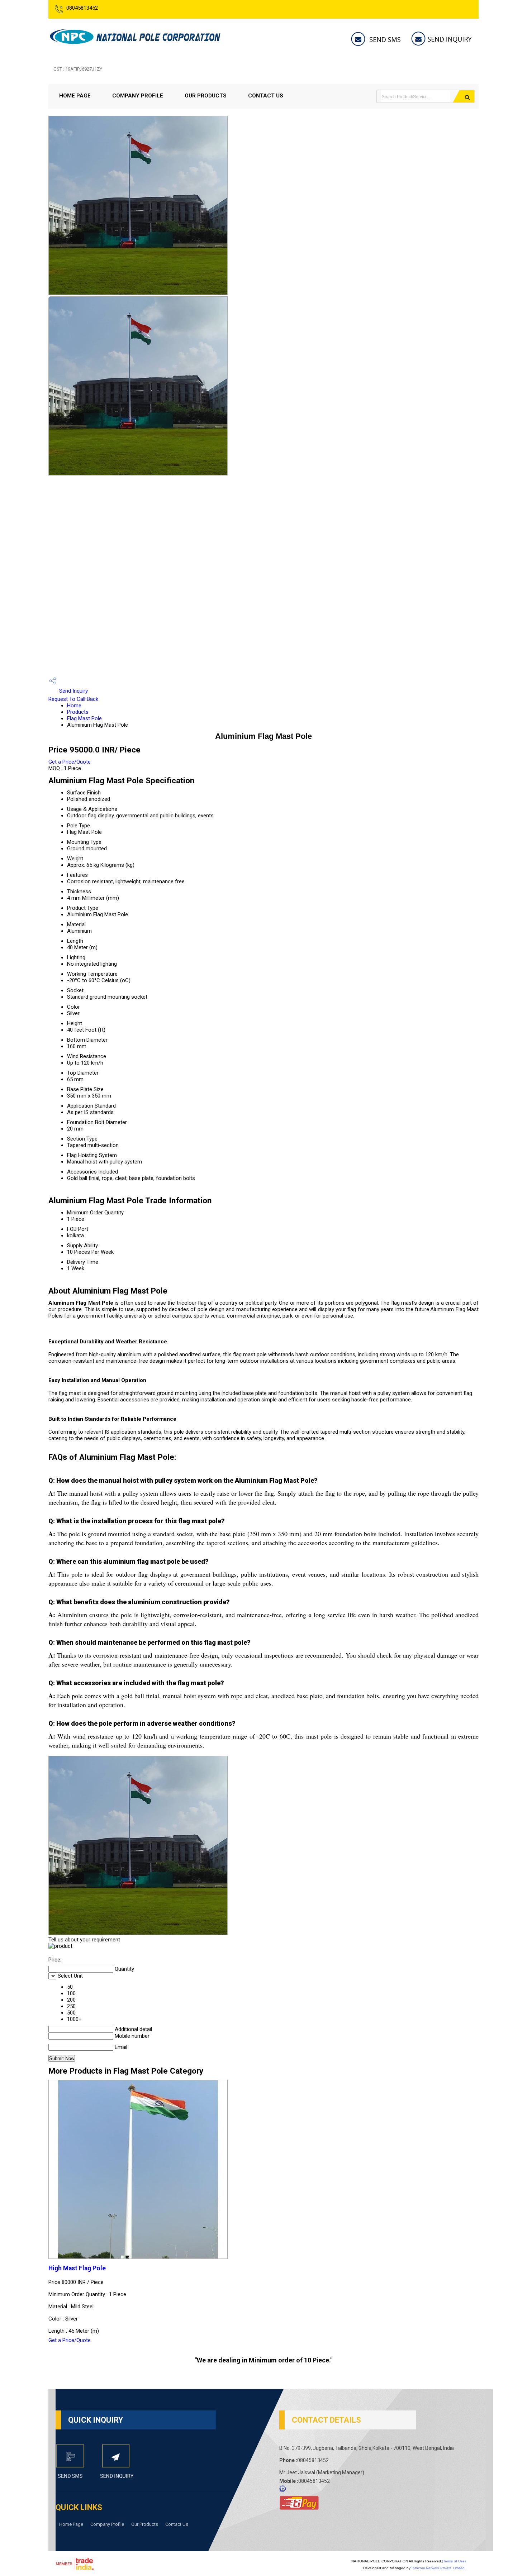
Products (78, 712)
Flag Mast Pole (84, 718)
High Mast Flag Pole (77, 2268)
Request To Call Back (73, 699)
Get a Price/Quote (70, 762)
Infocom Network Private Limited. (439, 2568)
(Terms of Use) (454, 2561)
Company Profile (138, 96)
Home (74, 706)
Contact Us (266, 96)
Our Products (206, 96)
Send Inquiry (73, 691)
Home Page (75, 96)
